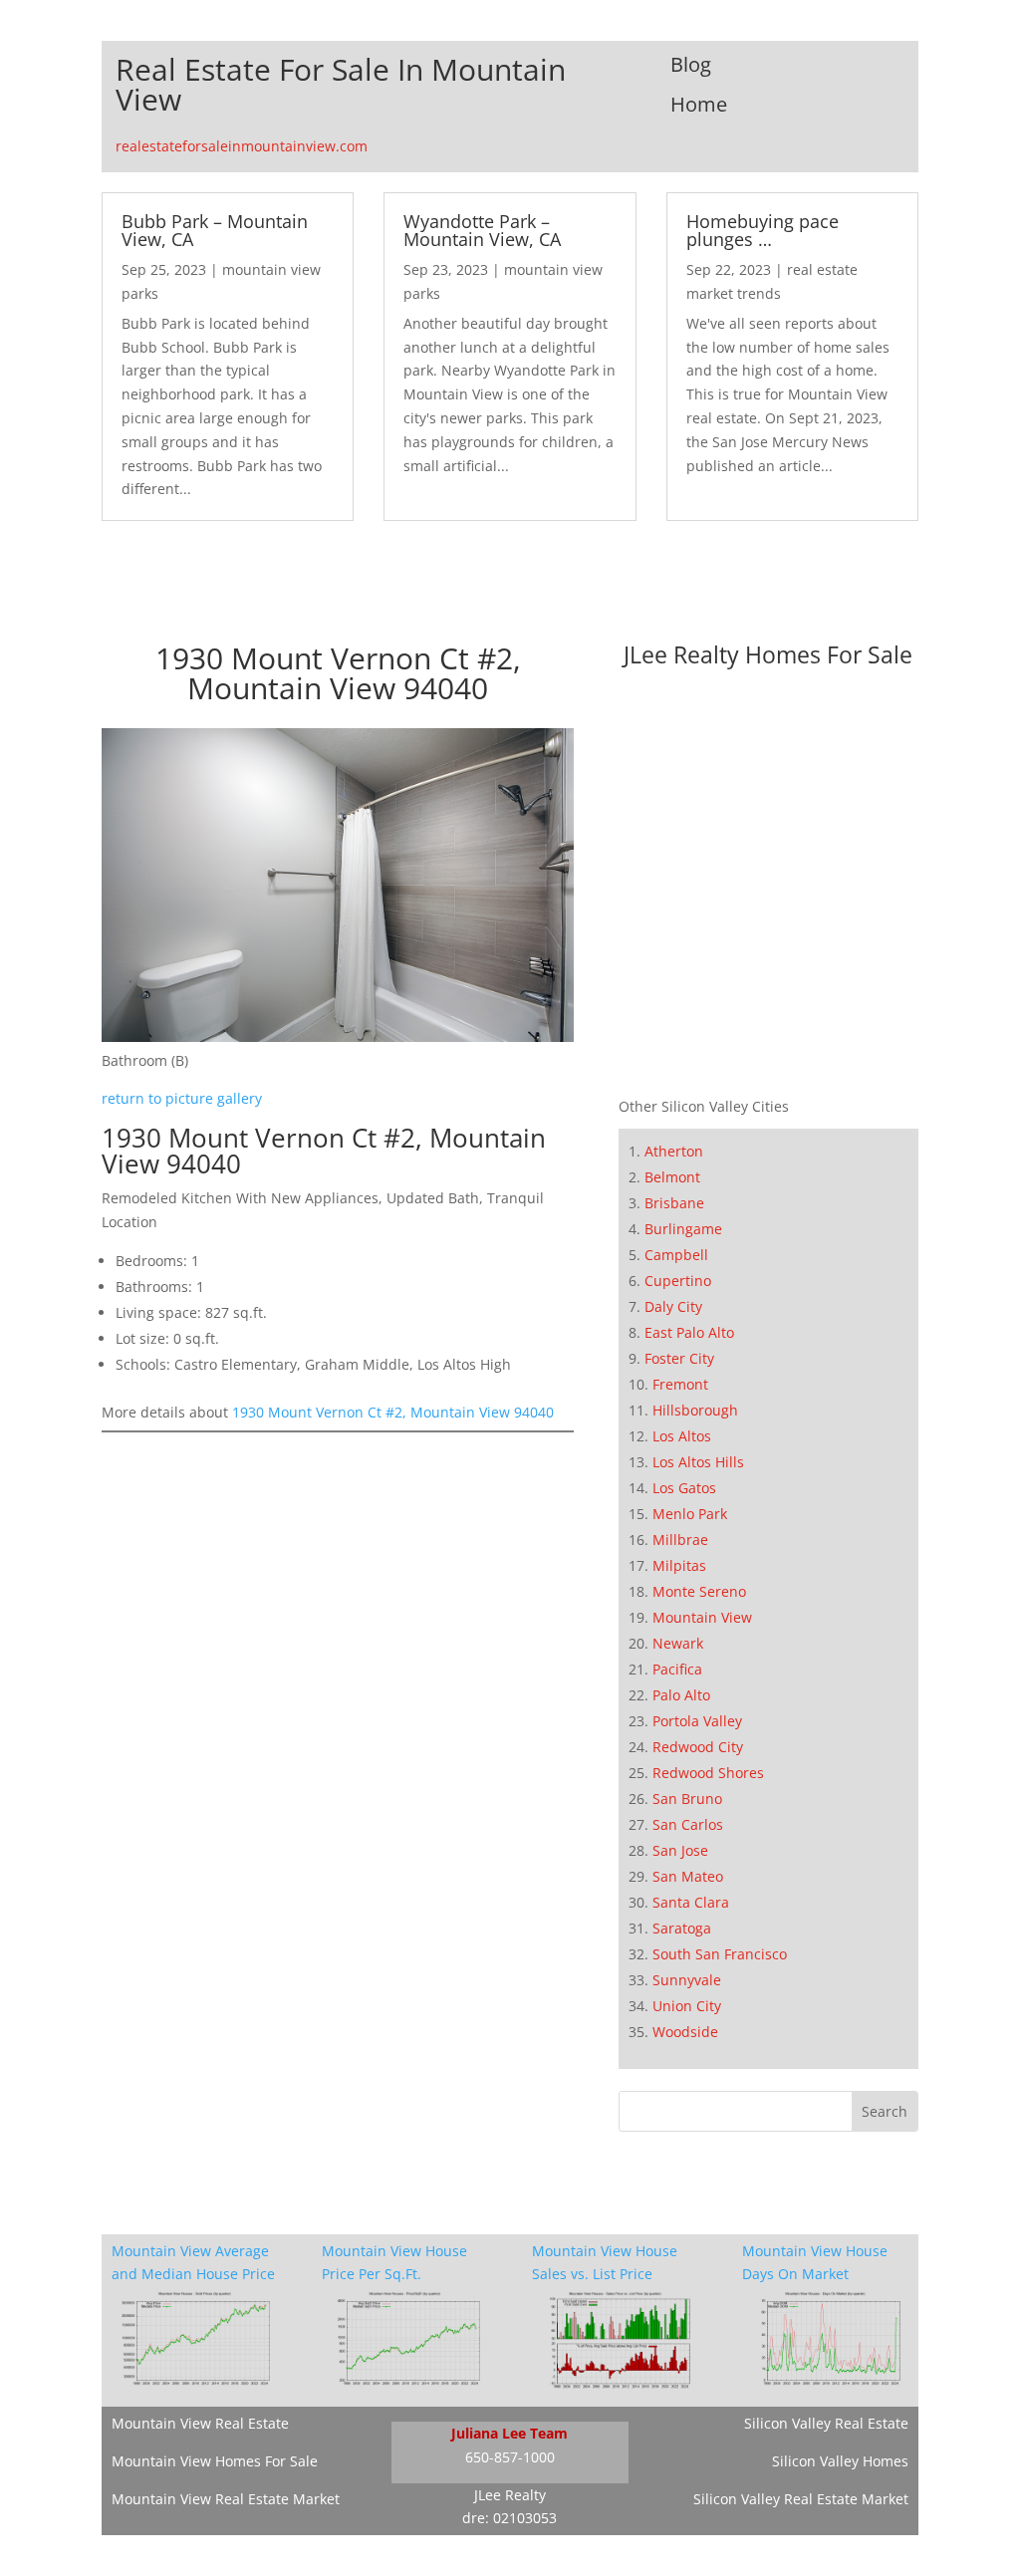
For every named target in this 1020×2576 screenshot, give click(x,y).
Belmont (672, 1177)
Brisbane (674, 1203)
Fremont (680, 1384)
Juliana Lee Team (510, 2433)
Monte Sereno (699, 1591)
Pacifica (677, 1669)
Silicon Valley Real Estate (826, 2423)
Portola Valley (697, 1721)
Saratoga (682, 1928)
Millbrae (680, 1540)
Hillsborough (695, 1410)
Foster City (679, 1358)
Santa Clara (691, 1902)
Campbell (676, 1255)
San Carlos (688, 1824)
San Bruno (687, 1799)
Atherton (674, 1151)
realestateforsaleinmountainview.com (242, 146)
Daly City (673, 1306)
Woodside (685, 2032)
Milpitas (679, 1565)
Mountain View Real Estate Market (226, 2499)
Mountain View (702, 1617)
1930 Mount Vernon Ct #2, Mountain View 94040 (393, 1412)
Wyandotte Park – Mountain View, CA (482, 230)
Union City (687, 2006)
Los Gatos (684, 1488)
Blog (691, 64)
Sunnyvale (687, 1980)
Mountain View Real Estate (200, 2423)
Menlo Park (690, 1514)
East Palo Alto (689, 1332)
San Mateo (688, 1876)
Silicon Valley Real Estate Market (801, 2499)
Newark (678, 1643)
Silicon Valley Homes (840, 2461)
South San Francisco (720, 1954)
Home (699, 104)
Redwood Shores (708, 1773)
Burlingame (683, 1229)
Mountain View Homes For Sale (215, 2461)
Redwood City (698, 1747)
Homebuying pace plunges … (763, 230)
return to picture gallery (182, 1098)
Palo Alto (681, 1695)
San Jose (680, 1850)
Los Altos (682, 1436)
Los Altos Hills (698, 1462)
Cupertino (678, 1281)
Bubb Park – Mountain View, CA (215, 230)
